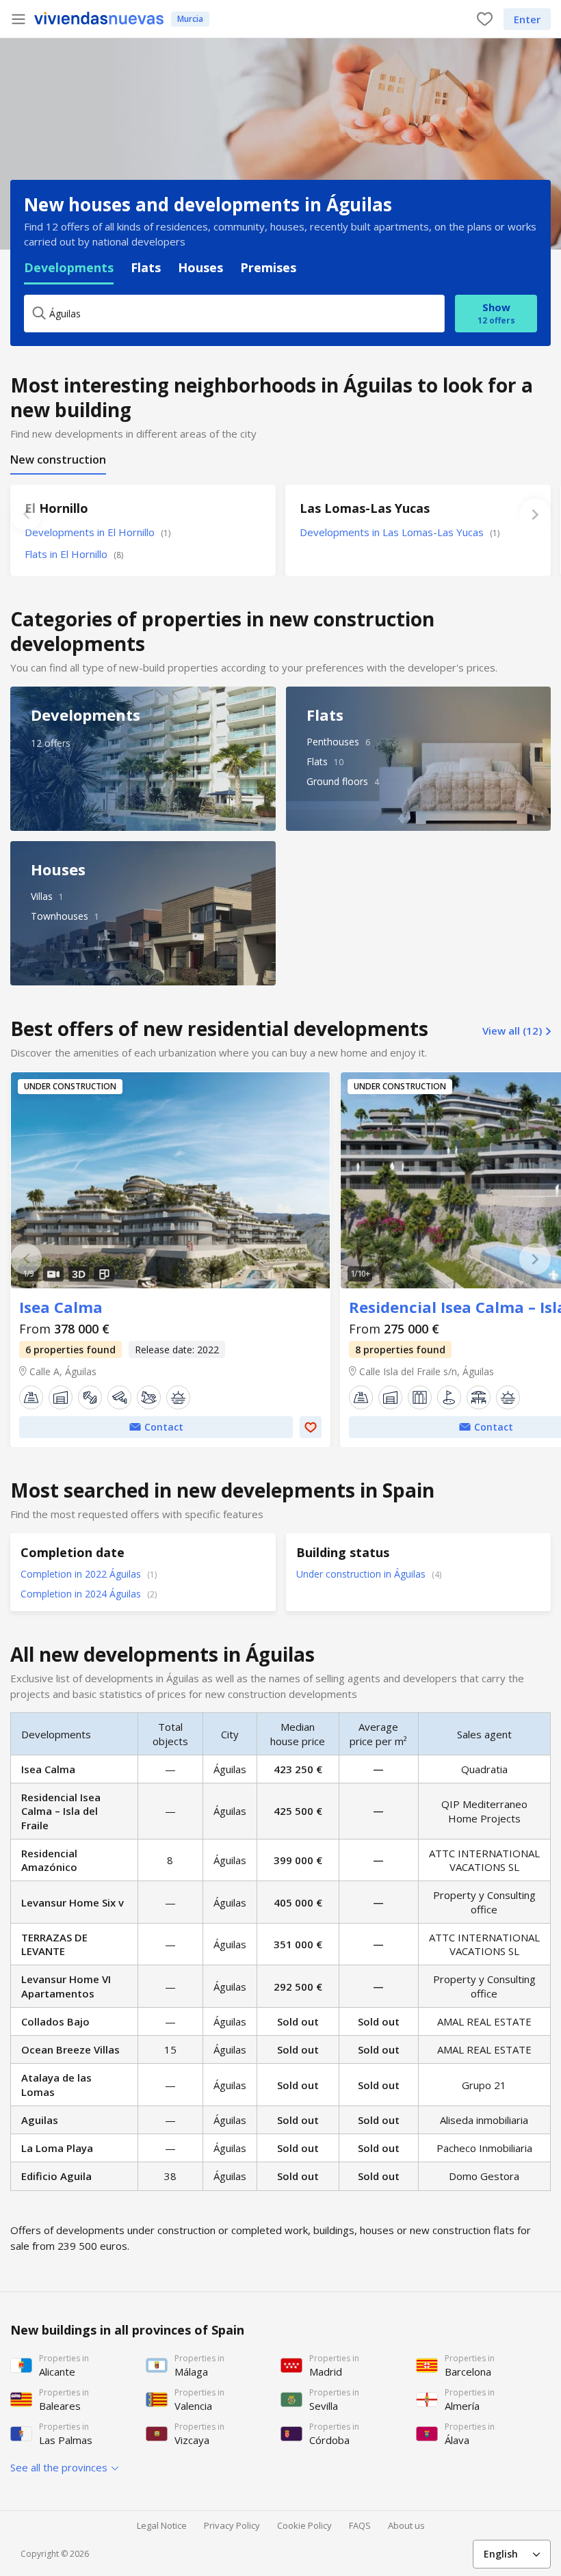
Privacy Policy (232, 2525)
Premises (268, 267)
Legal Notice (162, 2525)
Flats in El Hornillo (74, 554)
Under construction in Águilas (362, 1574)
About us (406, 2525)
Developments (69, 267)
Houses (200, 267)
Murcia (190, 19)
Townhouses (60, 916)
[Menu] (18, 19)
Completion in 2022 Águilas (82, 1574)
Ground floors (337, 781)
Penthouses (333, 742)
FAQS (360, 2525)
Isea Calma (170, 1180)
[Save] (311, 1427)
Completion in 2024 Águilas (82, 1594)
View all (512, 1031)
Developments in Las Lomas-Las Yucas (400, 532)
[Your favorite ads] (485, 19)
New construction (58, 460)
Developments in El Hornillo (97, 532)
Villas (42, 896)
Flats (146, 267)
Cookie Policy (304, 2525)
